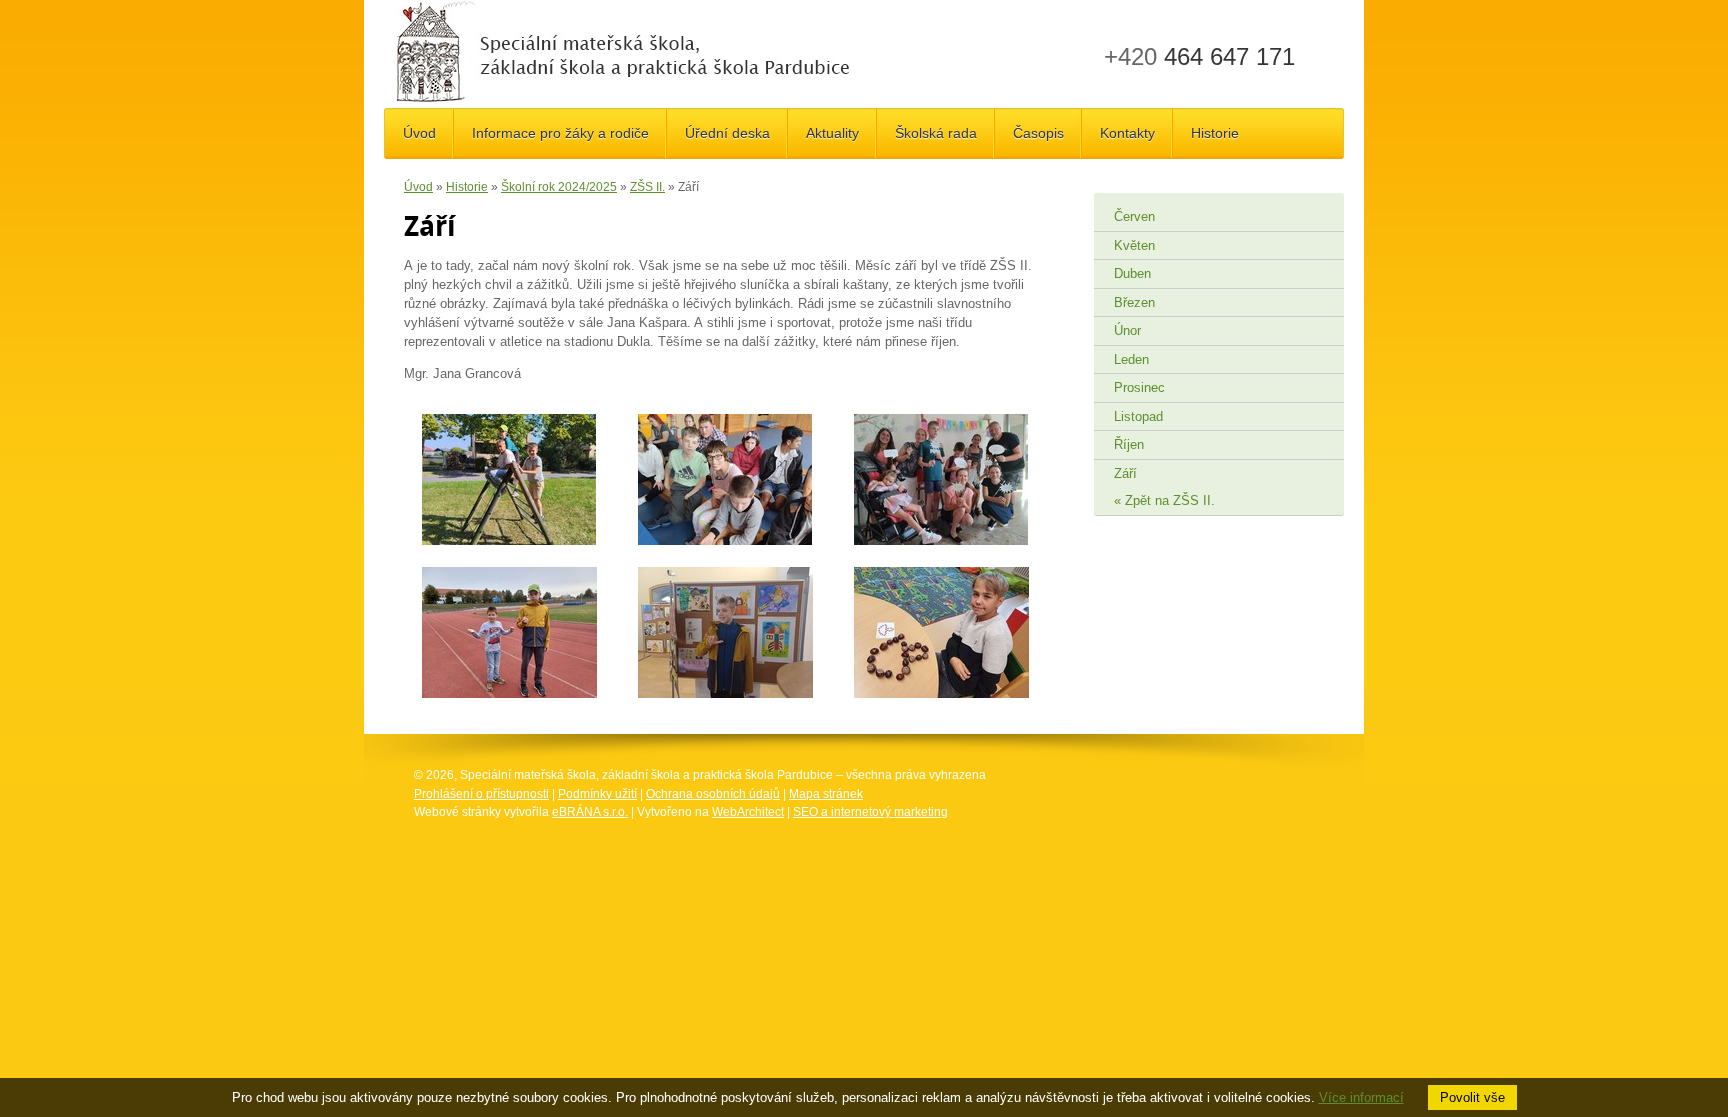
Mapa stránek (826, 794)
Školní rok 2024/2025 (559, 187)
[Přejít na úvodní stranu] (622, 54)
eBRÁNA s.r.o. (590, 812)
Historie (467, 187)
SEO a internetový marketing (870, 812)
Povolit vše (1472, 1097)
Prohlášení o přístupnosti (481, 794)
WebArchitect (748, 812)
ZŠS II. (647, 187)
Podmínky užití (597, 794)
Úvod (418, 187)
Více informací (1361, 1097)
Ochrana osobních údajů (713, 794)
